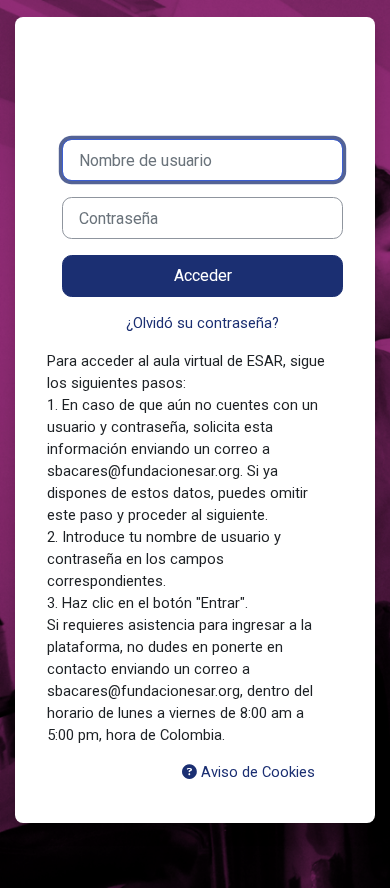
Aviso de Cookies (256, 772)
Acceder (203, 275)
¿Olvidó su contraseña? (202, 323)
